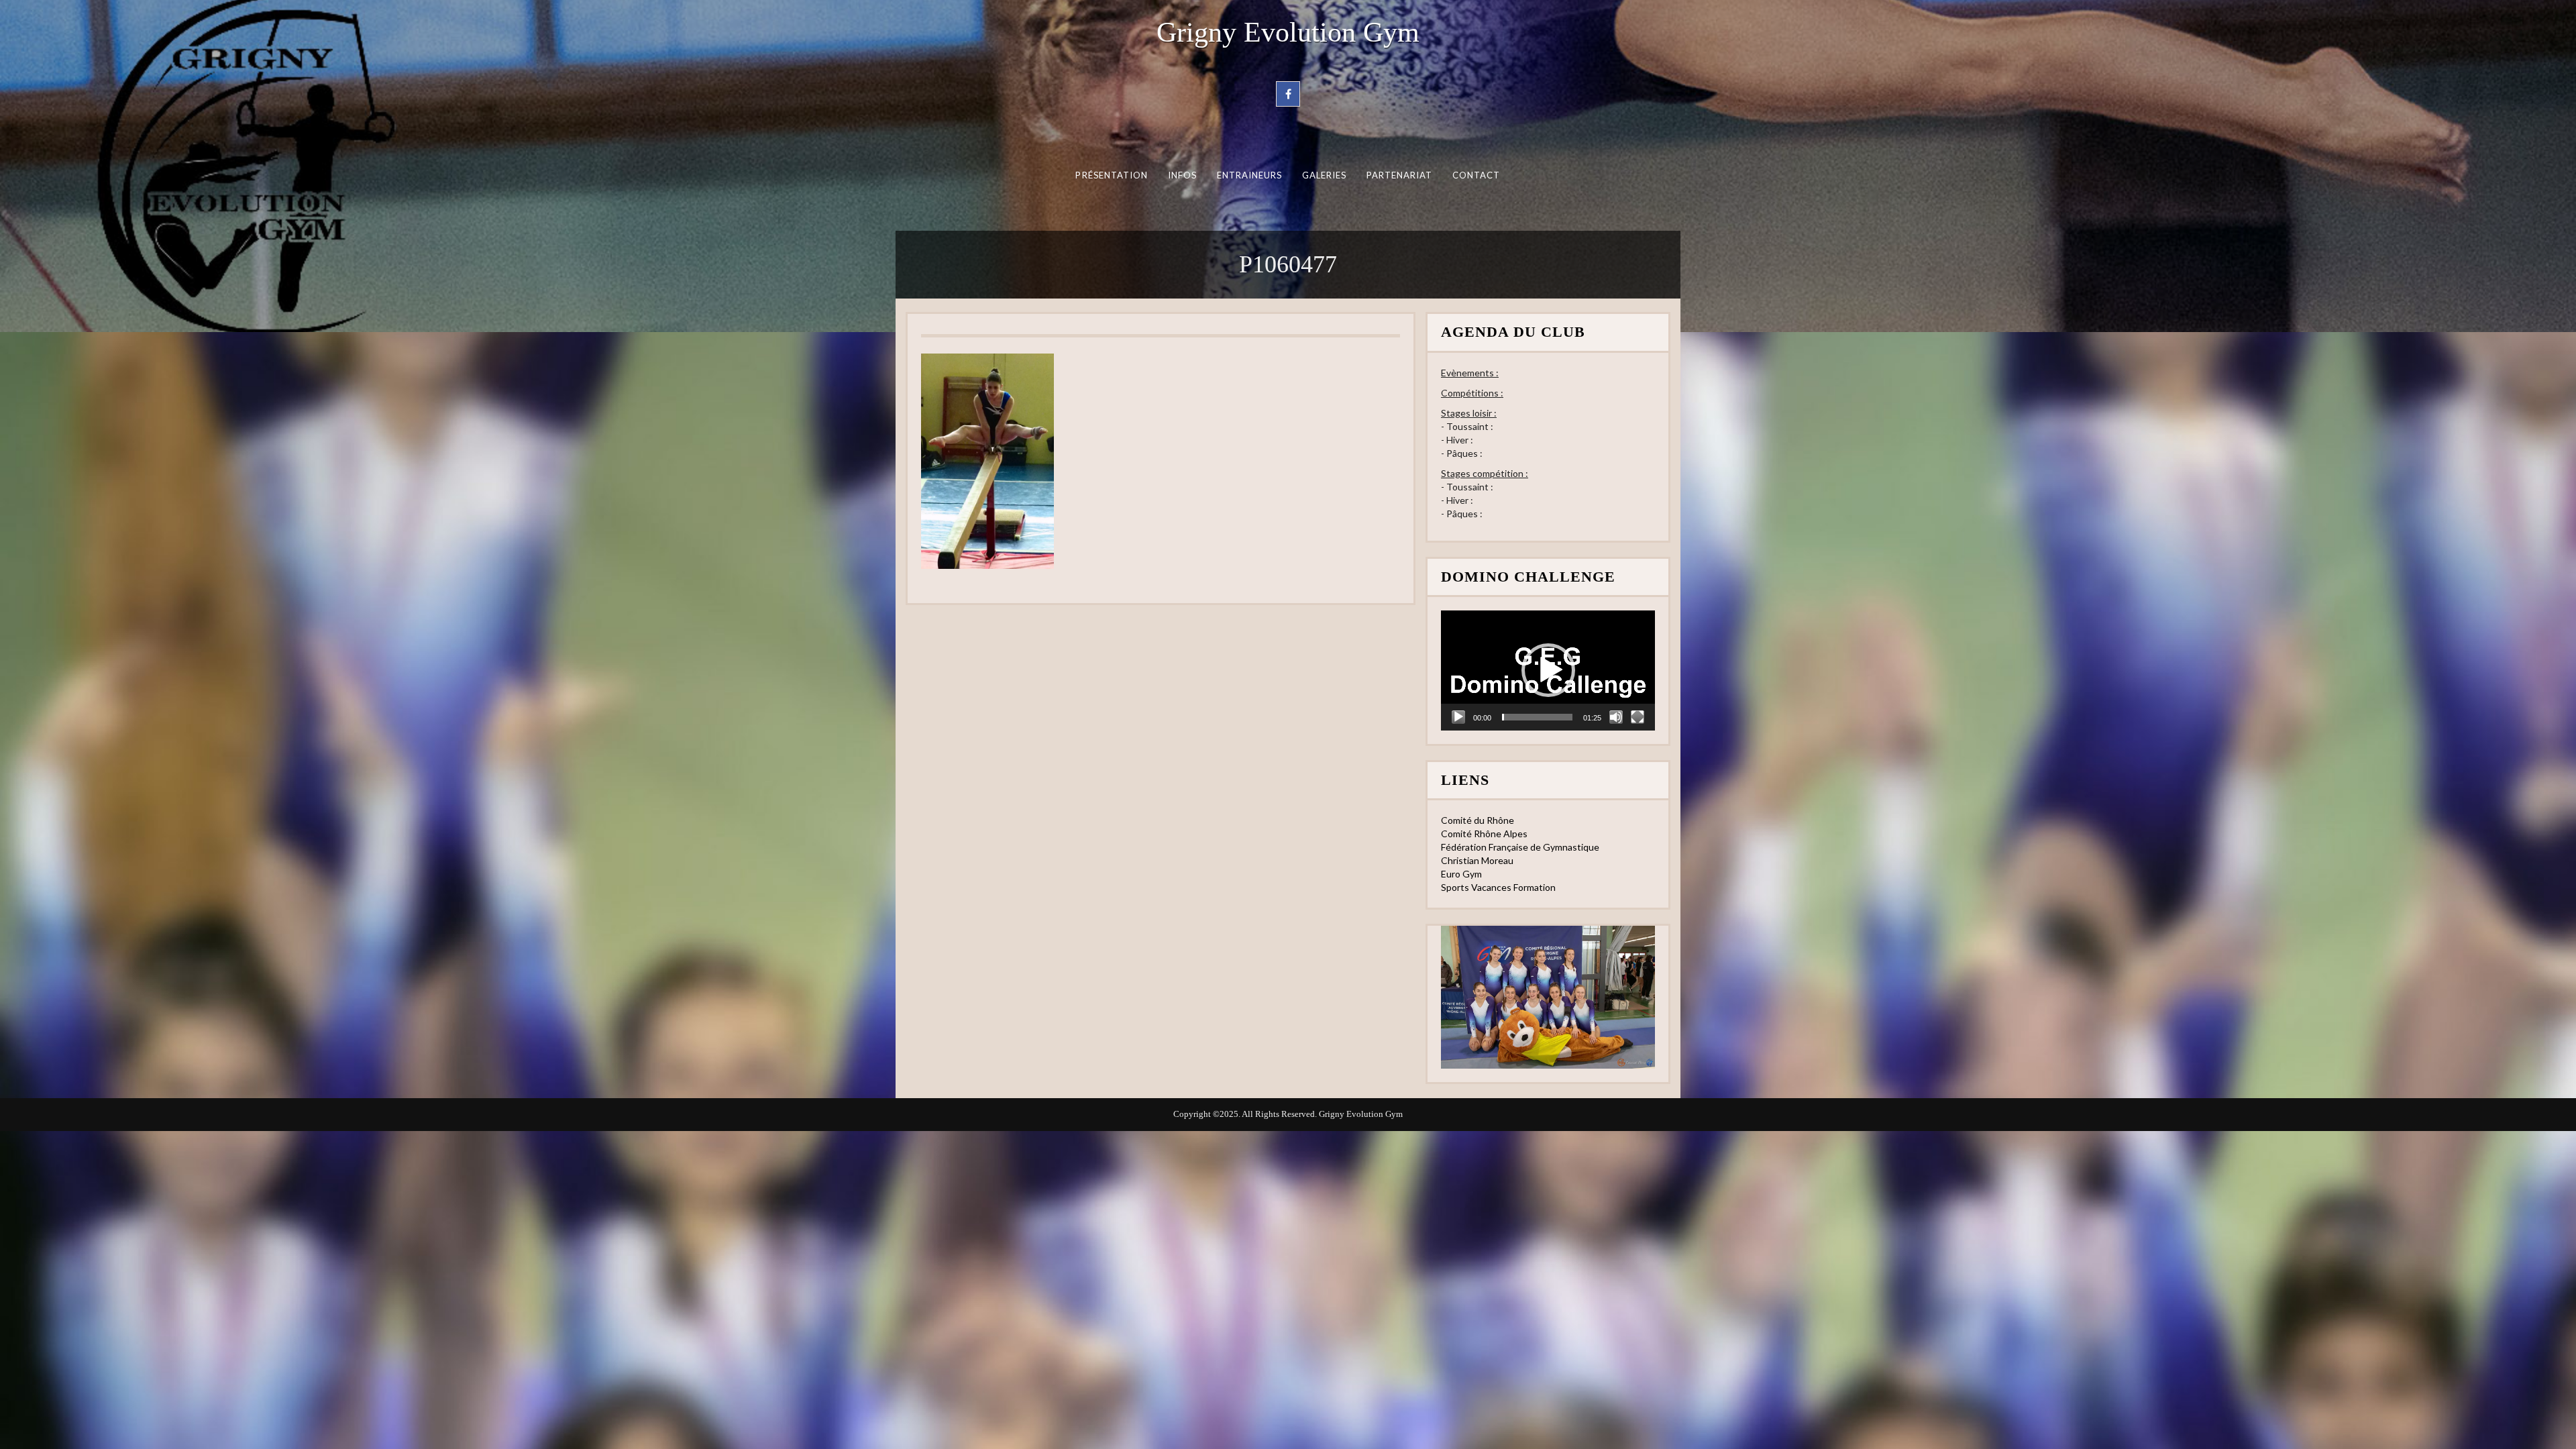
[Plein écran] (1638, 717)
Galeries (1325, 175)
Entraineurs (1250, 175)
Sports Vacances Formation (1498, 887)
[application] (1548, 670)
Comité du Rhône (1478, 820)
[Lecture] (1458, 717)
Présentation (1112, 175)
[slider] (1537, 717)
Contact (1477, 175)
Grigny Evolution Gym (1288, 32)
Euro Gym (1461, 874)
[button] (1548, 670)
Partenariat (1400, 175)
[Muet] (1616, 717)
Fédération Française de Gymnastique (1520, 847)
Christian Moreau (1477, 860)
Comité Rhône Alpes (1484, 834)
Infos (1182, 175)
